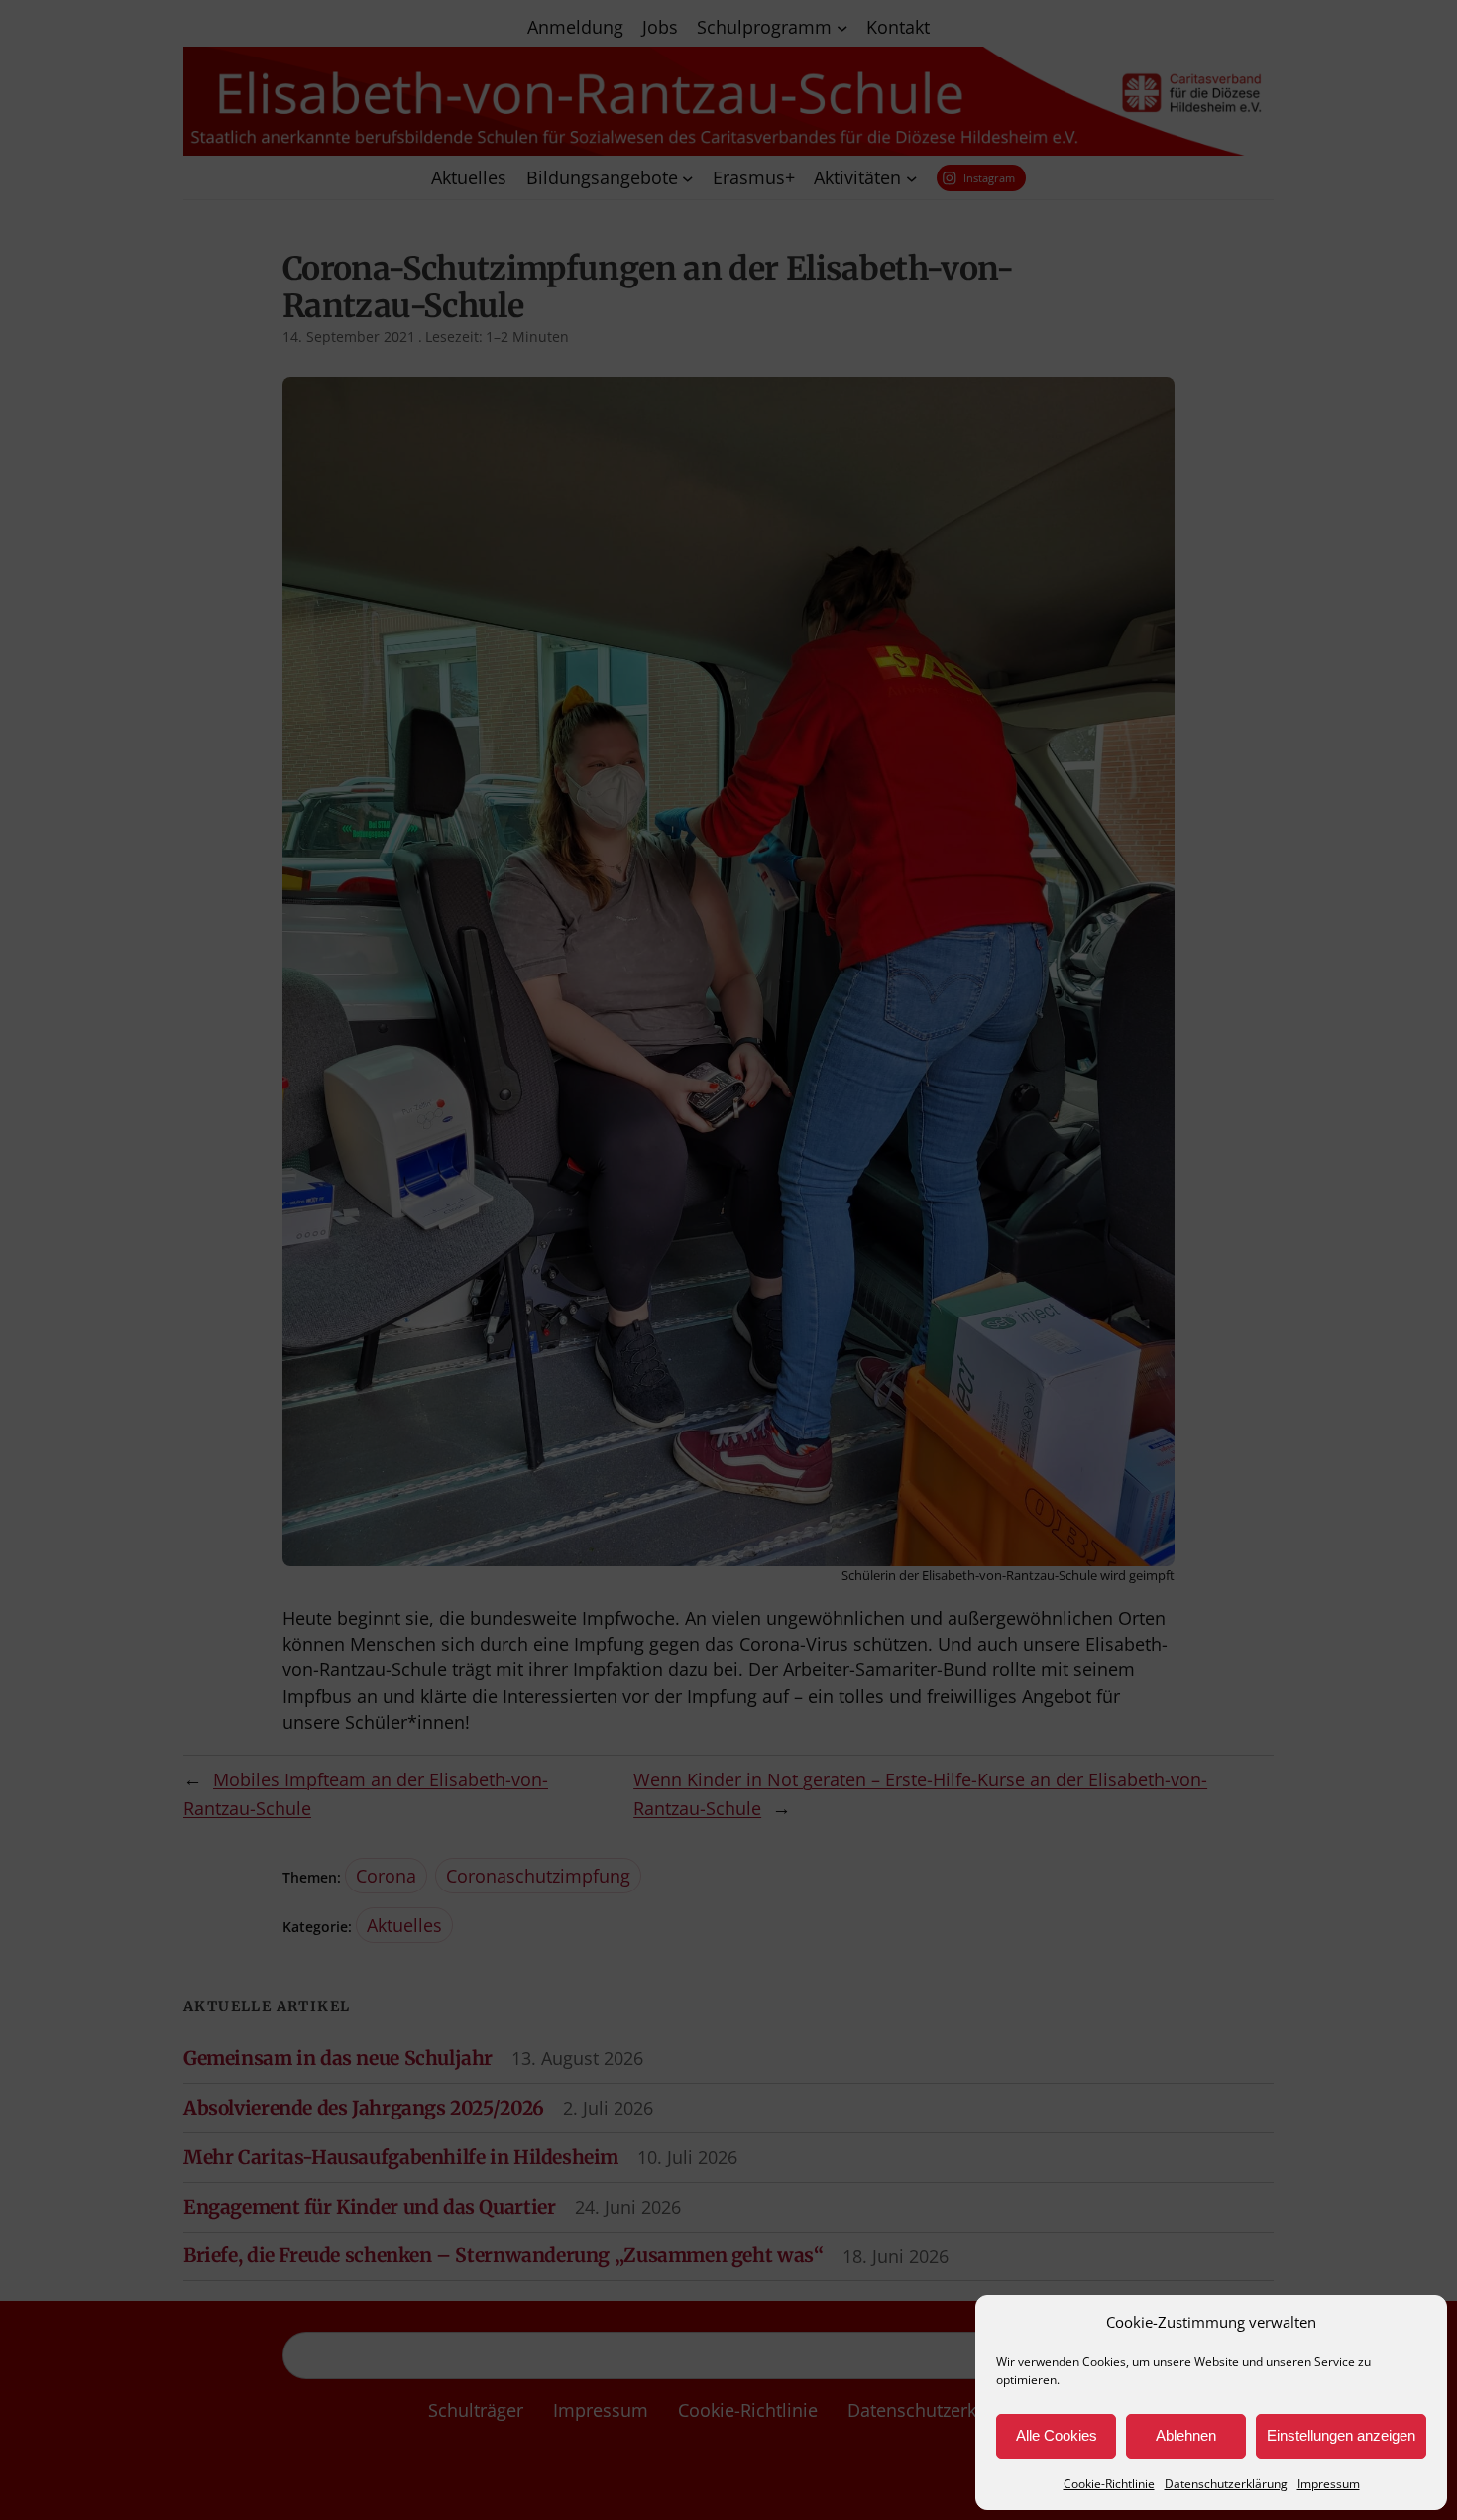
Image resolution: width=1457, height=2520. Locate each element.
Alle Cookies (1057, 2435)
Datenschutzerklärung (1226, 2484)
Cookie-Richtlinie (1109, 2484)
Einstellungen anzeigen (1341, 2435)
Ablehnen (1186, 2435)
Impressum (1329, 2484)
